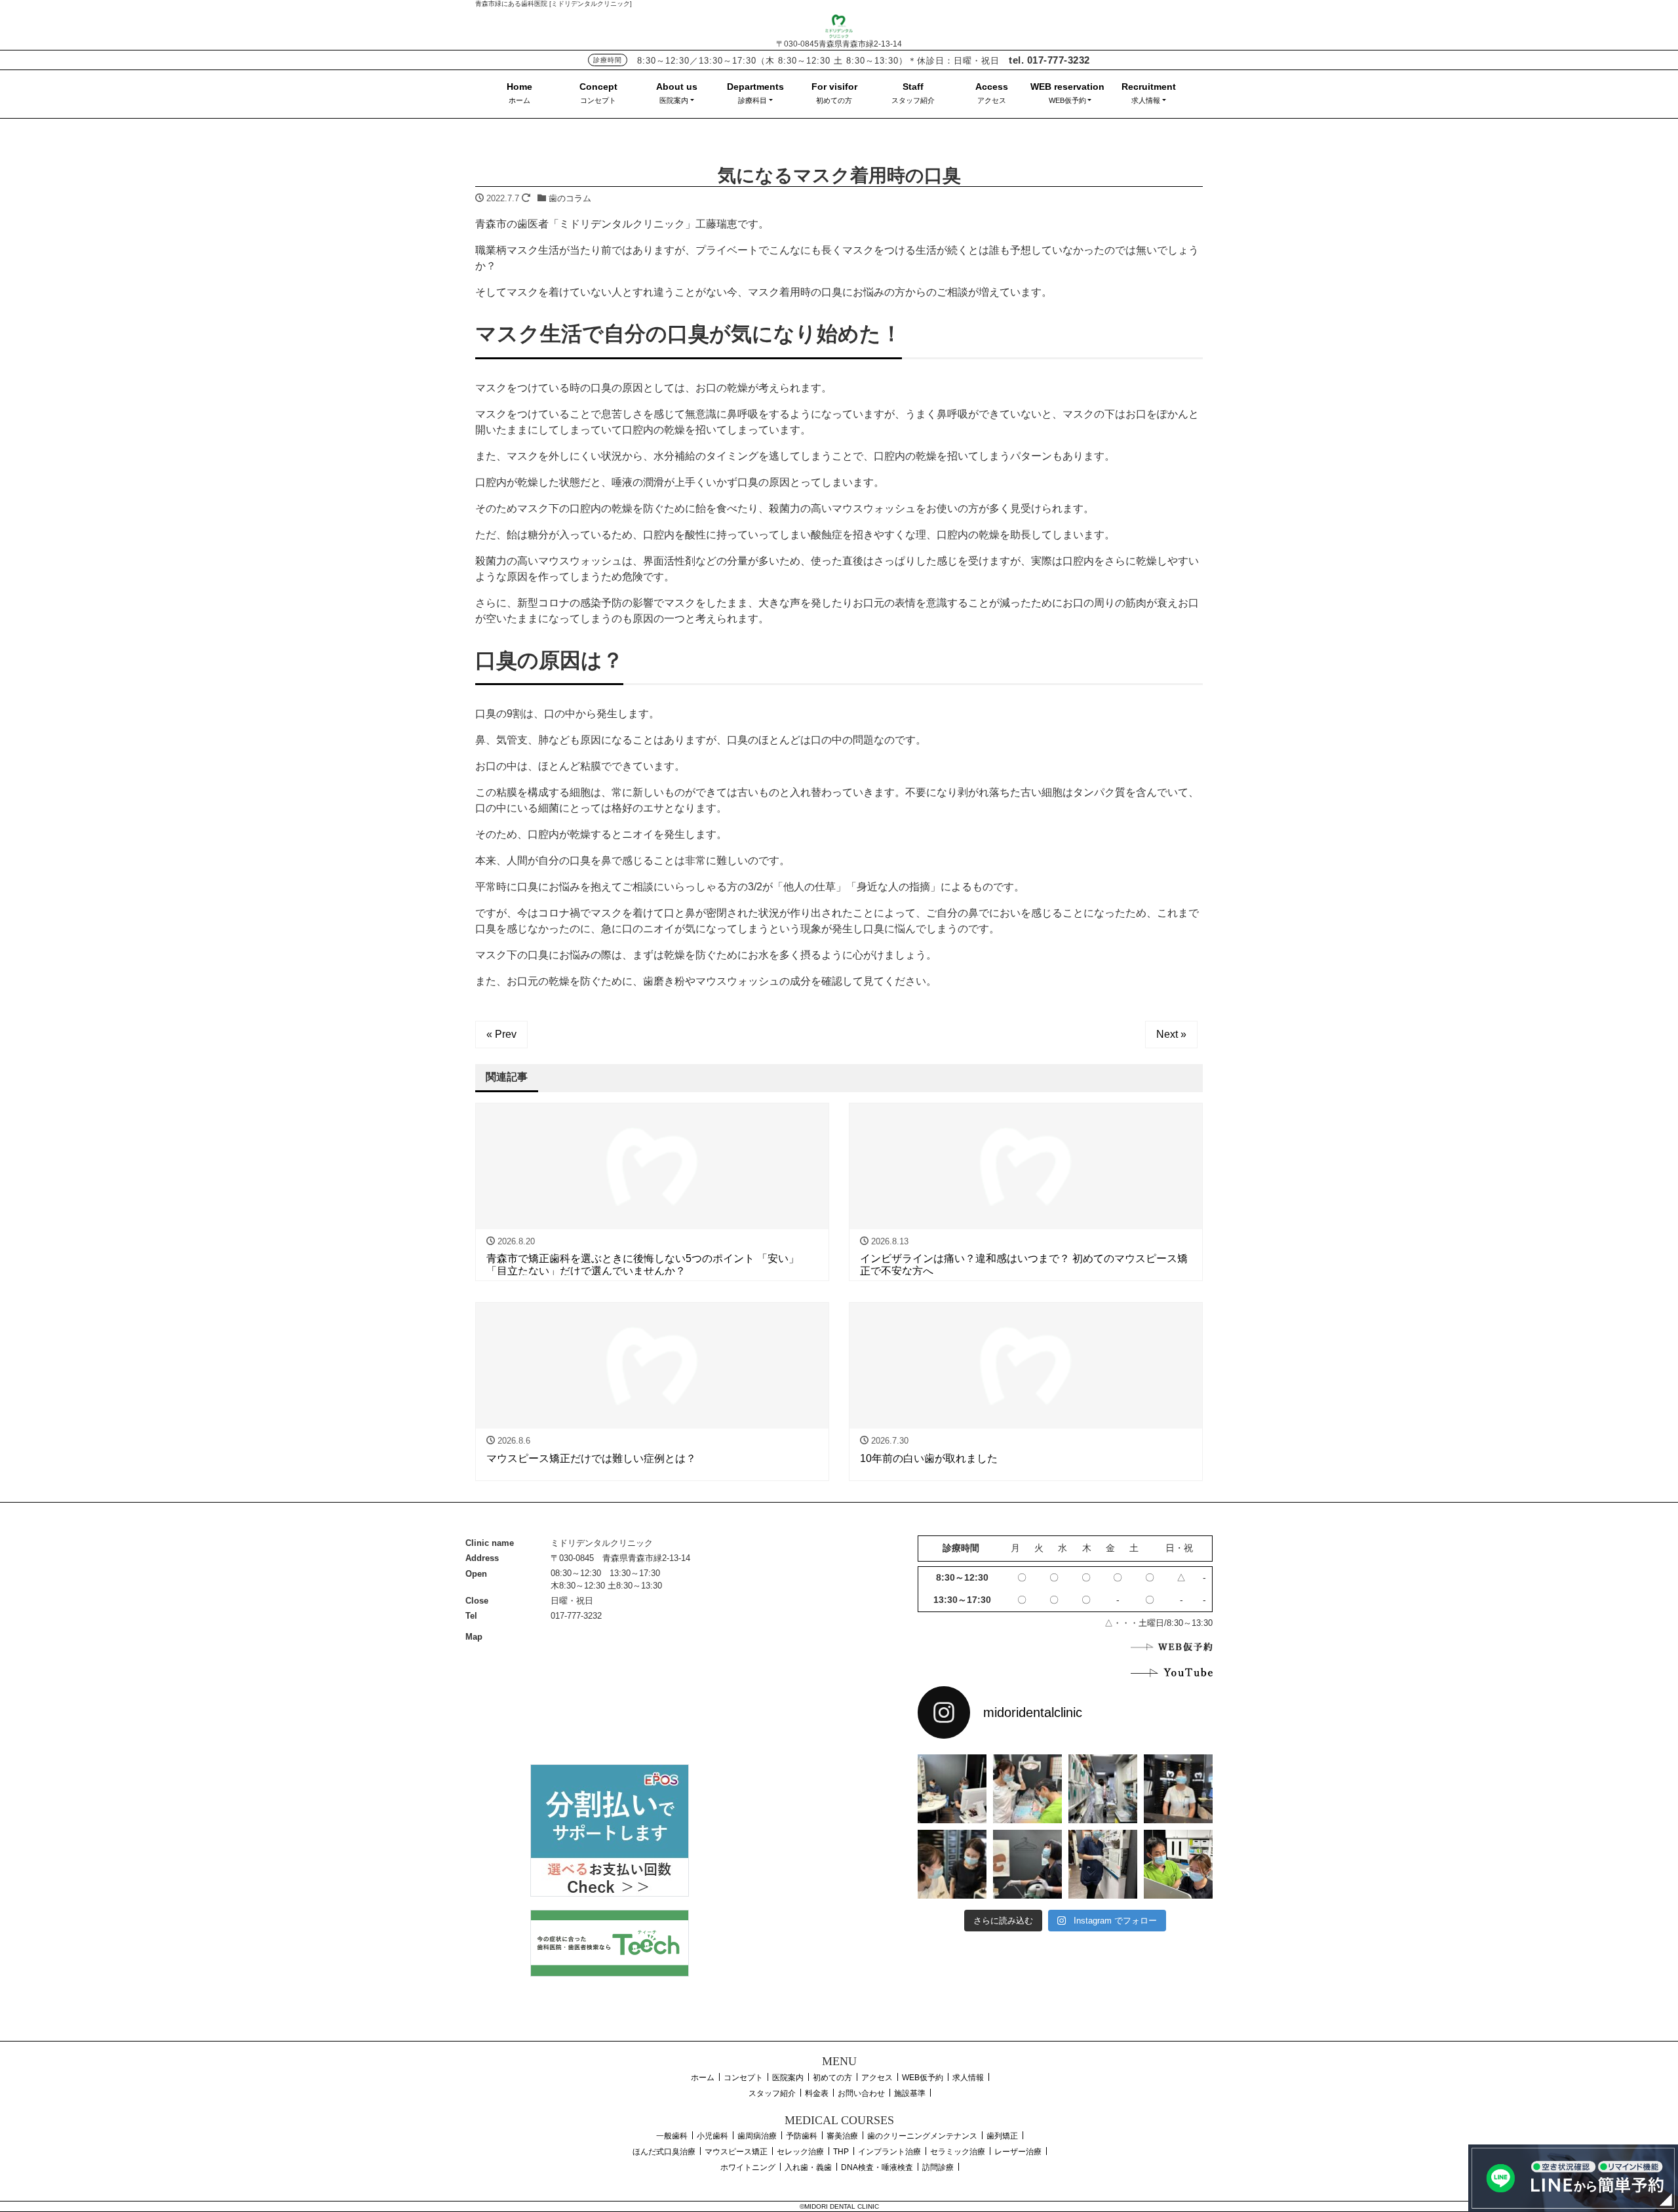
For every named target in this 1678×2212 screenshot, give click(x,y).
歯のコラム (570, 198)
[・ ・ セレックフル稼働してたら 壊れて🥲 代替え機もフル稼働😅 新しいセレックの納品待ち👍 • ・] (952, 1789)
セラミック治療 (958, 2152)
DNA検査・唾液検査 (877, 2167)
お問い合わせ (861, 2093)
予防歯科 (802, 2136)
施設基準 (910, 2093)
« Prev (501, 1034)
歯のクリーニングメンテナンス (922, 2136)
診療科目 (752, 100)
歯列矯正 (1002, 2136)
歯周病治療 (757, 2136)
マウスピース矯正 (736, 2152)
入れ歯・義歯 (808, 2167)
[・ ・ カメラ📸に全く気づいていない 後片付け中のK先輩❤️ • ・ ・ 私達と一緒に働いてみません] (1027, 1864)
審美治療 (842, 2136)
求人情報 (1146, 100)
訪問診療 (938, 2167)
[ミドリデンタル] (839, 25)
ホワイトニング (748, 2167)
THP (841, 2152)
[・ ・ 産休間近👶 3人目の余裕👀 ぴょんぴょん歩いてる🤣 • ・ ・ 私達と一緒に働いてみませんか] (1103, 1864)
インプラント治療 (889, 2152)
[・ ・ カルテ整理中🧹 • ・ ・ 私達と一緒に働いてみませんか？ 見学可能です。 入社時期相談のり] (1103, 1789)
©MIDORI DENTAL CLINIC (839, 2206)
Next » (1171, 1034)
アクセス (992, 100)
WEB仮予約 (1067, 100)
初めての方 (834, 100)
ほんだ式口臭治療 (664, 2152)
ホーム (519, 100)
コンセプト (598, 100)
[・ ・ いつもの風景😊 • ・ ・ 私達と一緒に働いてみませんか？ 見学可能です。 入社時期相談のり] (1027, 1789)
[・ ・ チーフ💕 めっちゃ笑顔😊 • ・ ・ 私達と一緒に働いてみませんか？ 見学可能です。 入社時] (1178, 1864)
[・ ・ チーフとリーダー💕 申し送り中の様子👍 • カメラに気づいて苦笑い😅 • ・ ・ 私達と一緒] (952, 1864)
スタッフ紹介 (913, 100)
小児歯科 (712, 2136)
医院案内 (674, 100)
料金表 (817, 2093)
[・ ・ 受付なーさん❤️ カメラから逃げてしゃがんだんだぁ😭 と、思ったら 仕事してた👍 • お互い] (1178, 1789)
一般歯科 (672, 2136)
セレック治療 (800, 2152)
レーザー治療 (1018, 2152)
